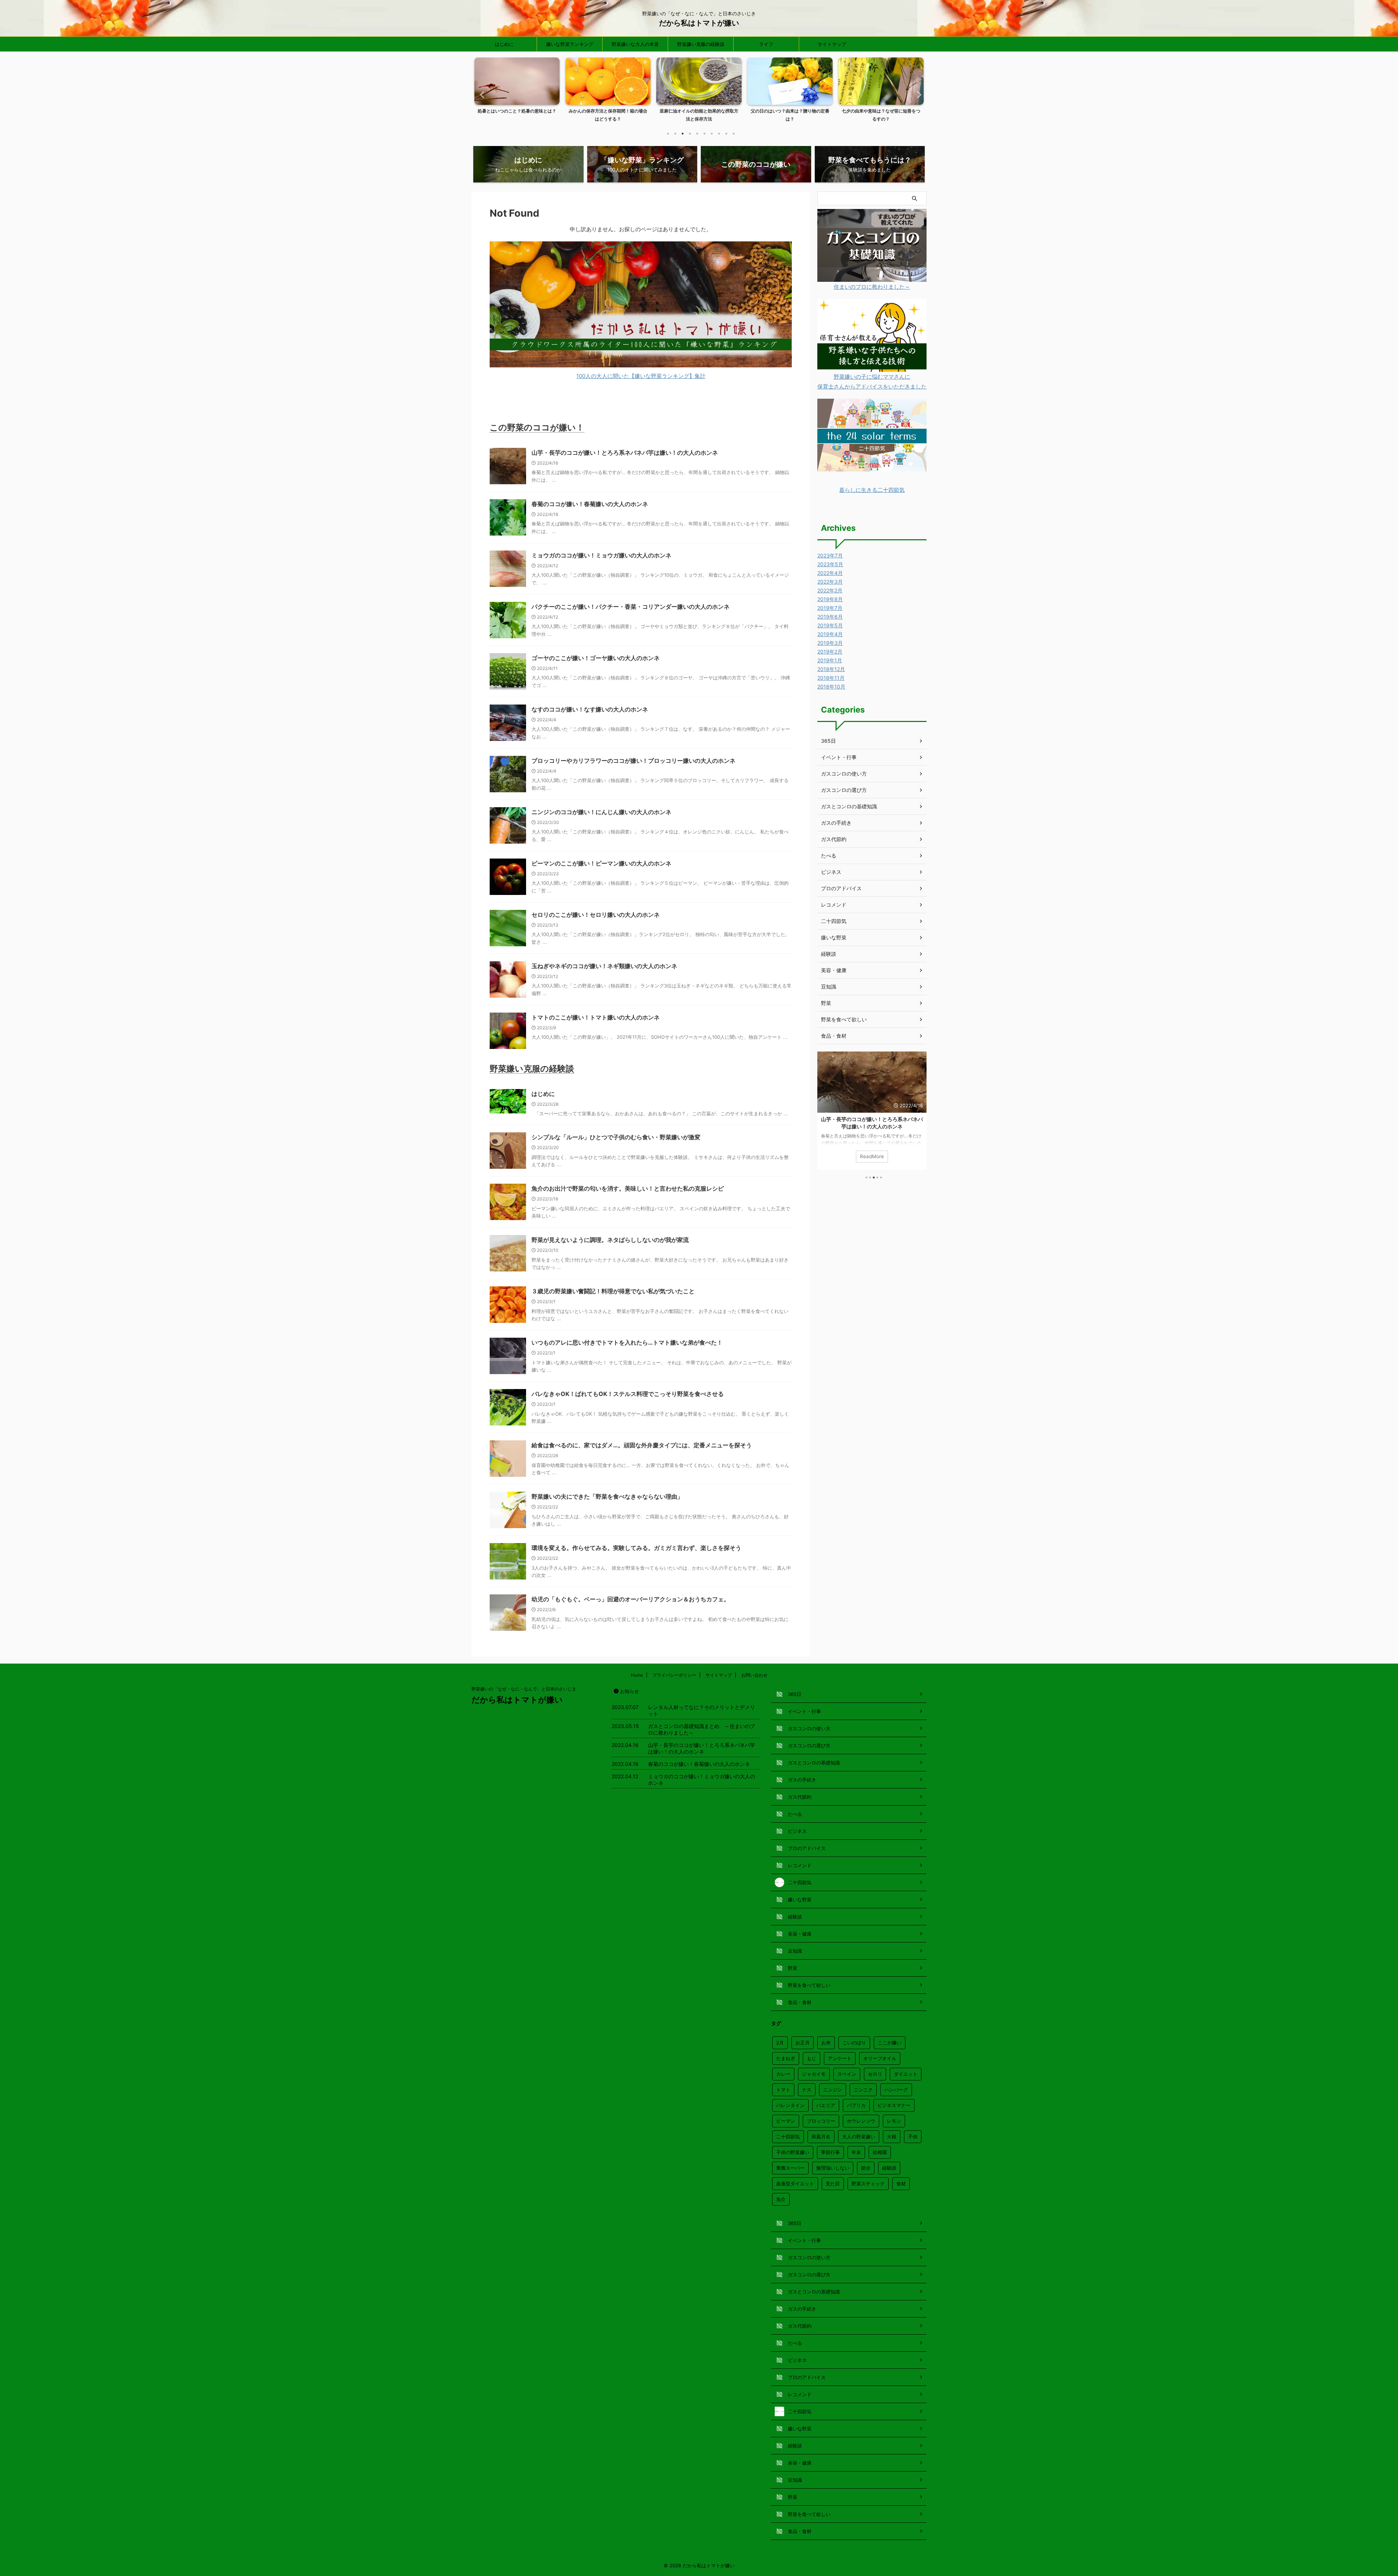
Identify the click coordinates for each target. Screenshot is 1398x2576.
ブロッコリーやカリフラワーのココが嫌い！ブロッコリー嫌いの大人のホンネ (633, 761)
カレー (783, 2074)
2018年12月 (831, 669)
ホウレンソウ (861, 2121)
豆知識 (829, 987)
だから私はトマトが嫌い (699, 23)
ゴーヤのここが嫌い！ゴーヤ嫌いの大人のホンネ (596, 658)
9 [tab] (726, 134)
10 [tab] (734, 134)
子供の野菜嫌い (793, 2152)
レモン (894, 2121)
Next (917, 94)
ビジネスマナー (894, 2105)
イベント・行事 (839, 757)
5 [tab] (697, 134)
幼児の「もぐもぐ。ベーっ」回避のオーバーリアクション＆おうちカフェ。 (631, 1599)
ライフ (766, 44)
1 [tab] (668, 134)
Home (637, 1675)
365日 (828, 741)
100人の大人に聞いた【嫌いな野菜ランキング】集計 (641, 376)
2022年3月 (830, 582)
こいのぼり (854, 2043)
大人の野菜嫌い (859, 2137)
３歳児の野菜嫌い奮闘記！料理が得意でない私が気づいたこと (613, 1291)
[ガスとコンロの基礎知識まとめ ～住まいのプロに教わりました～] (872, 277)
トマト (783, 2090)
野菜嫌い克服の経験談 (701, 44)
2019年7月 (830, 608)
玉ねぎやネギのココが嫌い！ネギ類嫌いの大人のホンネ (604, 966)
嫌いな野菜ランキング (570, 44)
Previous (481, 94)
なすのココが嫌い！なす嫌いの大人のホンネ (590, 709)
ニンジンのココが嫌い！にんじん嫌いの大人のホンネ (601, 812)
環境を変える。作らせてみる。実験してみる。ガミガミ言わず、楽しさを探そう (636, 1548)
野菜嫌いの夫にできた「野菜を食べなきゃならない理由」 (607, 1496)
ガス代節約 (834, 839)
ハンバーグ (896, 2090)
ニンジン (833, 2090)
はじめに (504, 44)
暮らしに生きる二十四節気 (872, 490)
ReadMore (872, 1156)
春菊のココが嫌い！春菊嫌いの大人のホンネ (590, 504)
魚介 (781, 2199)
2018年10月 (831, 687)
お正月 (803, 2043)
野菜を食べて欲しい (844, 1019)
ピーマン (786, 2121)
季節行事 (830, 2152)
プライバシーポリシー (674, 1675)
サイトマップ (832, 44)
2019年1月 (830, 660)
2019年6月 (830, 617)
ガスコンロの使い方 (844, 774)
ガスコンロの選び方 (844, 790)
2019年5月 (830, 625)
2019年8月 (830, 599)
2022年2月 (830, 590)
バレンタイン (790, 2105)
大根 (892, 2137)
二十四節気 (834, 921)
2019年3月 (830, 643)
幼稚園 (880, 2152)
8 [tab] (719, 134)
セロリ (875, 2074)
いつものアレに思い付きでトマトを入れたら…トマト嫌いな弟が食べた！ (627, 1342)
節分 (866, 2168)
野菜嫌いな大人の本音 (635, 44)
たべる (829, 855)
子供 (913, 2137)
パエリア (826, 2105)
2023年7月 (830, 555)
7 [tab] (712, 134)
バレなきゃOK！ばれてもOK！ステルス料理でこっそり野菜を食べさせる (628, 1394)
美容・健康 (834, 970)
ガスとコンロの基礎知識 (849, 806)
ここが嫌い (890, 2043)
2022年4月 (830, 573)
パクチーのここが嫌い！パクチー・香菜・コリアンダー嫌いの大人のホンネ (631, 607)
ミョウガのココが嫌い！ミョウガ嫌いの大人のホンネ (601, 555)
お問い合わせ (754, 1675)
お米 (826, 2043)
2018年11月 (831, 678)
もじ (811, 2058)
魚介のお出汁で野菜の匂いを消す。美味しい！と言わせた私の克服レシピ (628, 1188)
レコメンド (834, 905)
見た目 (833, 2184)
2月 (780, 2043)
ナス (807, 2090)
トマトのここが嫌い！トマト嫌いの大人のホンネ (596, 1017)
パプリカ (856, 2105)
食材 (901, 2184)
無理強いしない (833, 2168)
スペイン (847, 2074)
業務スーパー (790, 2168)
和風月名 (821, 2137)
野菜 (826, 1003)
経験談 (829, 954)
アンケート (840, 2058)
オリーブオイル (880, 2058)
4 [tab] (690, 134)
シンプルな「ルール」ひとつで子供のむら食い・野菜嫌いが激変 (616, 1137)
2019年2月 (830, 652)
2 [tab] (675, 134)
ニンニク (863, 2090)
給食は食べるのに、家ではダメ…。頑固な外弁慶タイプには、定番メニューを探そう (642, 1445)
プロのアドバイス (841, 888)
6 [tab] (704, 134)
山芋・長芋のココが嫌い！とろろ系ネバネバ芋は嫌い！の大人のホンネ (625, 453)
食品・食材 (834, 1036)
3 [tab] (683, 134)
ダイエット (906, 2074)
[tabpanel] (517, 92)
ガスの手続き (836, 823)
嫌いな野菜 (834, 937)
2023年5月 (830, 564)
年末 (856, 2152)
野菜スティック (868, 2184)
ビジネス (831, 872)
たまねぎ (786, 2058)
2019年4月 (830, 634)
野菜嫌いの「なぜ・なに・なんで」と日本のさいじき (524, 1689)
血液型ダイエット (795, 2184)
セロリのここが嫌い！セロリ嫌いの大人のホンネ (596, 915)
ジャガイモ (814, 2074)
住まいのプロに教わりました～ (872, 287)
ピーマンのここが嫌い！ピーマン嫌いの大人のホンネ (601, 863)
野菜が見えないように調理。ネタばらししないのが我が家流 (610, 1240)
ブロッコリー (821, 2121)
